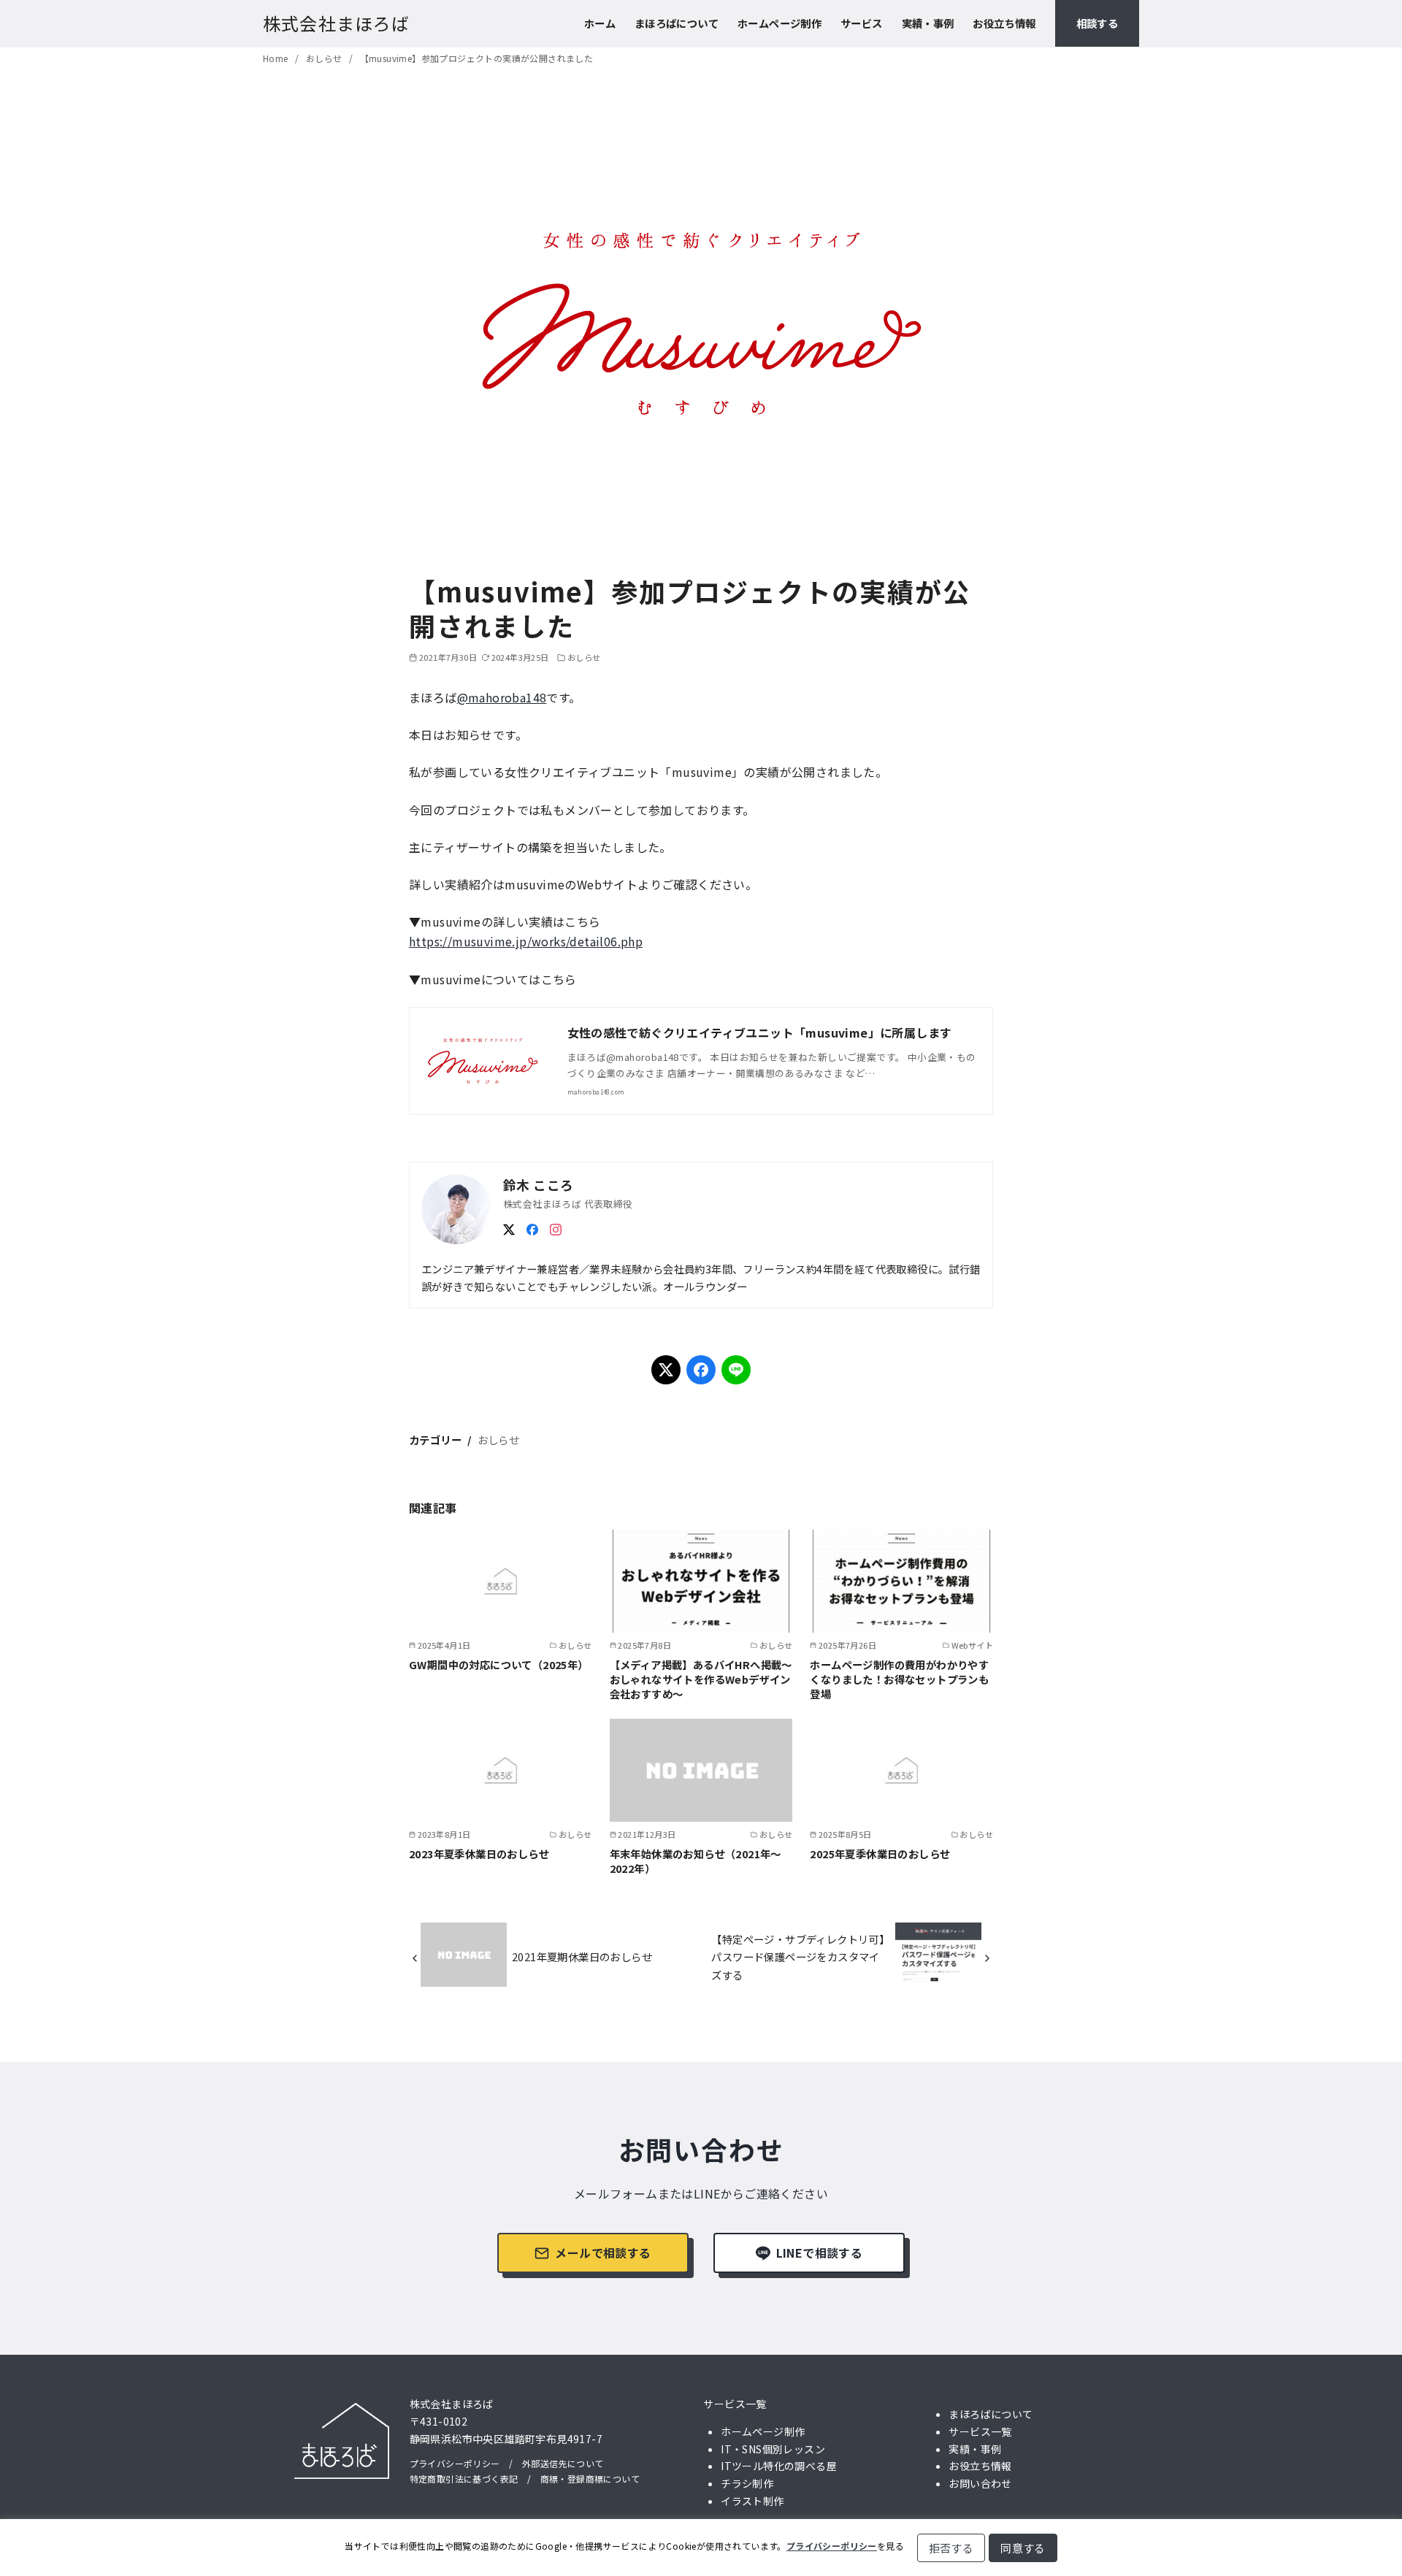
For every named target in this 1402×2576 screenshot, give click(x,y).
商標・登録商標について (590, 2479)
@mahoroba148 (502, 697)
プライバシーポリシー (455, 2463)
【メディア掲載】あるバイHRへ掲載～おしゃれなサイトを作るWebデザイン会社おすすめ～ (701, 1679)
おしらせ (325, 58)
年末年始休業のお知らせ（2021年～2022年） (696, 1861)
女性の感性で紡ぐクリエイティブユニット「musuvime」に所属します (760, 1032)
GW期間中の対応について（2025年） (499, 1664)
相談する (1098, 23)
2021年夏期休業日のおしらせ (582, 1956)
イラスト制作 (752, 2501)
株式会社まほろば (337, 23)
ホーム (600, 23)
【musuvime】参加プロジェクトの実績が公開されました (477, 58)
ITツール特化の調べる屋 (779, 2466)
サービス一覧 (735, 2404)
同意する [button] (1023, 2548)
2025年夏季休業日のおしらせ (880, 1854)
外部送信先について (563, 2463)
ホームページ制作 (779, 23)
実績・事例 (928, 23)
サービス (862, 23)
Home (277, 58)
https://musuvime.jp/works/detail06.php (526, 941)
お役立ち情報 (1004, 23)
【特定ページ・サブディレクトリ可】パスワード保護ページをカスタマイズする (800, 1957)
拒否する (951, 2548)
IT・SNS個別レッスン (773, 2449)
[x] (509, 1227)
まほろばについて (677, 23)
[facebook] (532, 1227)
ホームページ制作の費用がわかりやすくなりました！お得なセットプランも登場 (899, 1679)
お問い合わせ (980, 2483)
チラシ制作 (747, 2483)
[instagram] (556, 1227)
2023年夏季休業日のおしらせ (479, 1854)
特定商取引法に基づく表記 (464, 2479)
